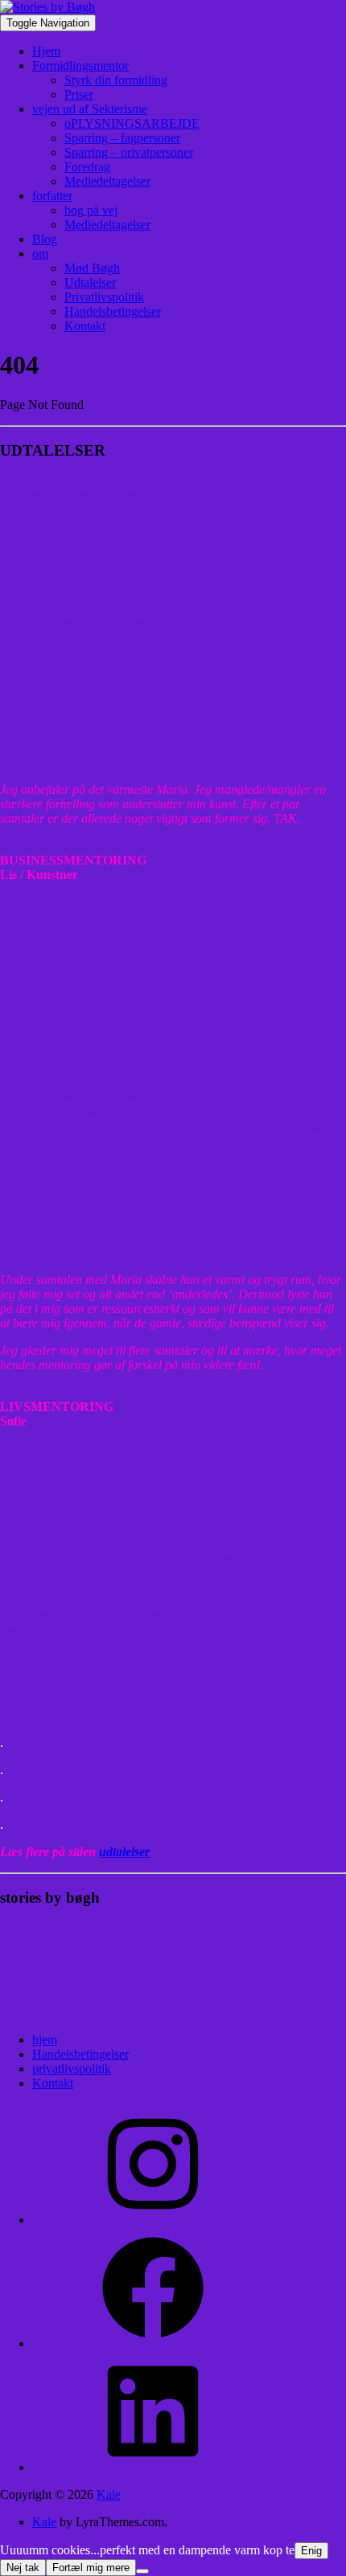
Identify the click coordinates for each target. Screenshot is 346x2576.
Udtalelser (90, 282)
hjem (45, 2040)
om (40, 254)
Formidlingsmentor (80, 65)
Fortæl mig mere (91, 2568)
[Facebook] (153, 2343)
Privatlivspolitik (104, 297)
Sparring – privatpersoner (129, 152)
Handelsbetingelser (113, 311)
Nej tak (23, 2568)
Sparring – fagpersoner (122, 138)
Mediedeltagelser (107, 181)
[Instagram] (153, 2220)
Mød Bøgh (92, 268)
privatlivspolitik (72, 2069)
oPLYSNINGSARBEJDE (132, 123)
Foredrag (87, 167)
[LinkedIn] (153, 2467)
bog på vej (91, 210)
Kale (109, 2494)
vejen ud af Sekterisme (90, 109)
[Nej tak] (142, 2571)
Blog (45, 239)
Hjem (46, 51)
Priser (79, 94)
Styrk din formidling (116, 80)
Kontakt (85, 326)
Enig (311, 2551)
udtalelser (124, 1852)
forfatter (52, 196)
